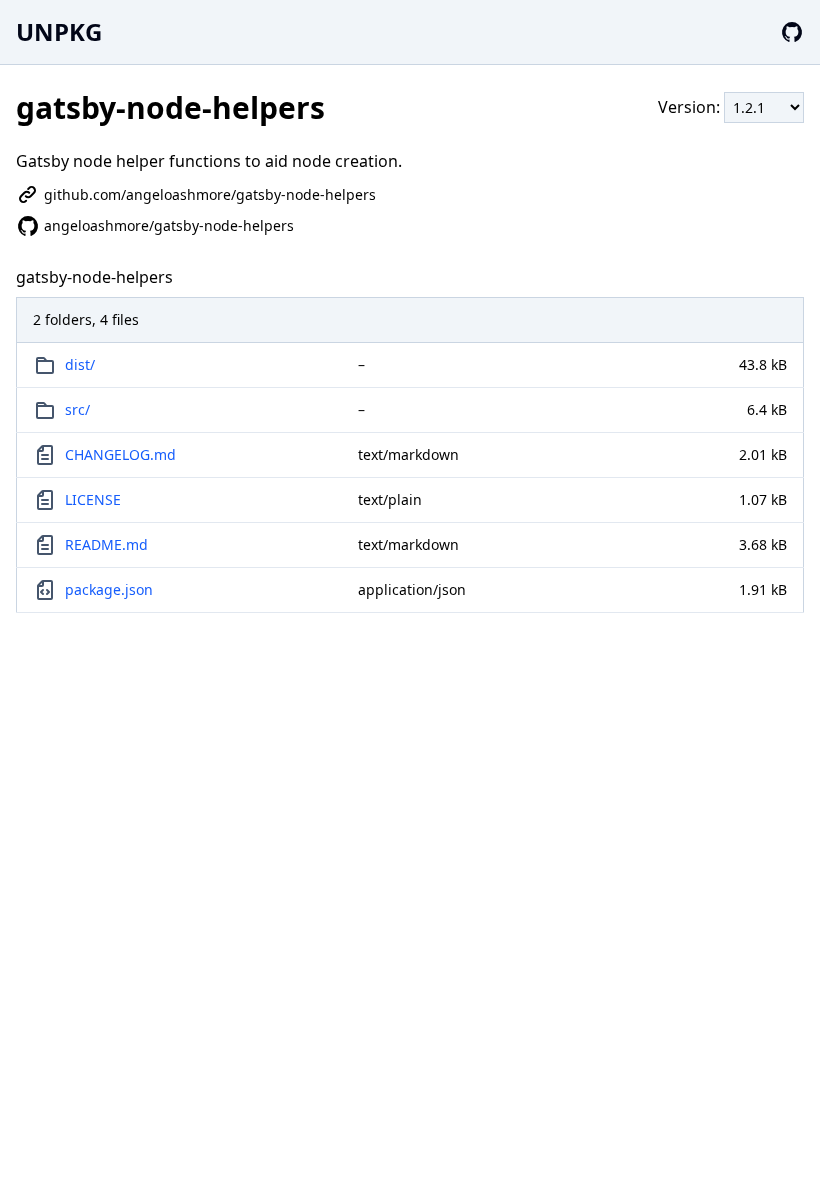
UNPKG (59, 31)
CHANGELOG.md (120, 454)
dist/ (80, 364)
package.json (109, 589)
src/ (77, 409)
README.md (106, 544)
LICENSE (93, 499)
